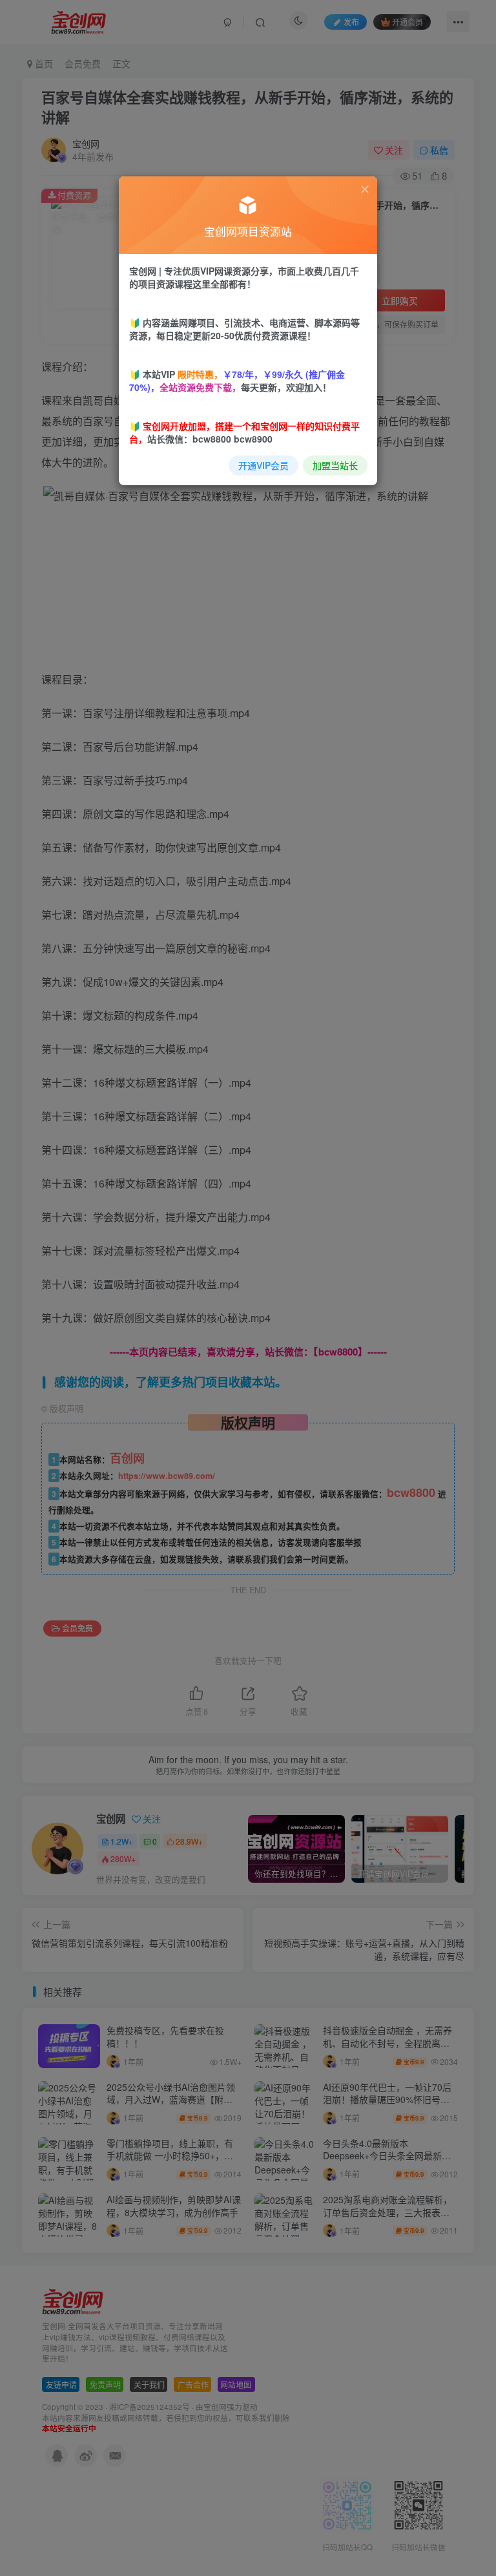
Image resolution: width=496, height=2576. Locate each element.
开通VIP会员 (263, 465)
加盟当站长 (335, 465)
